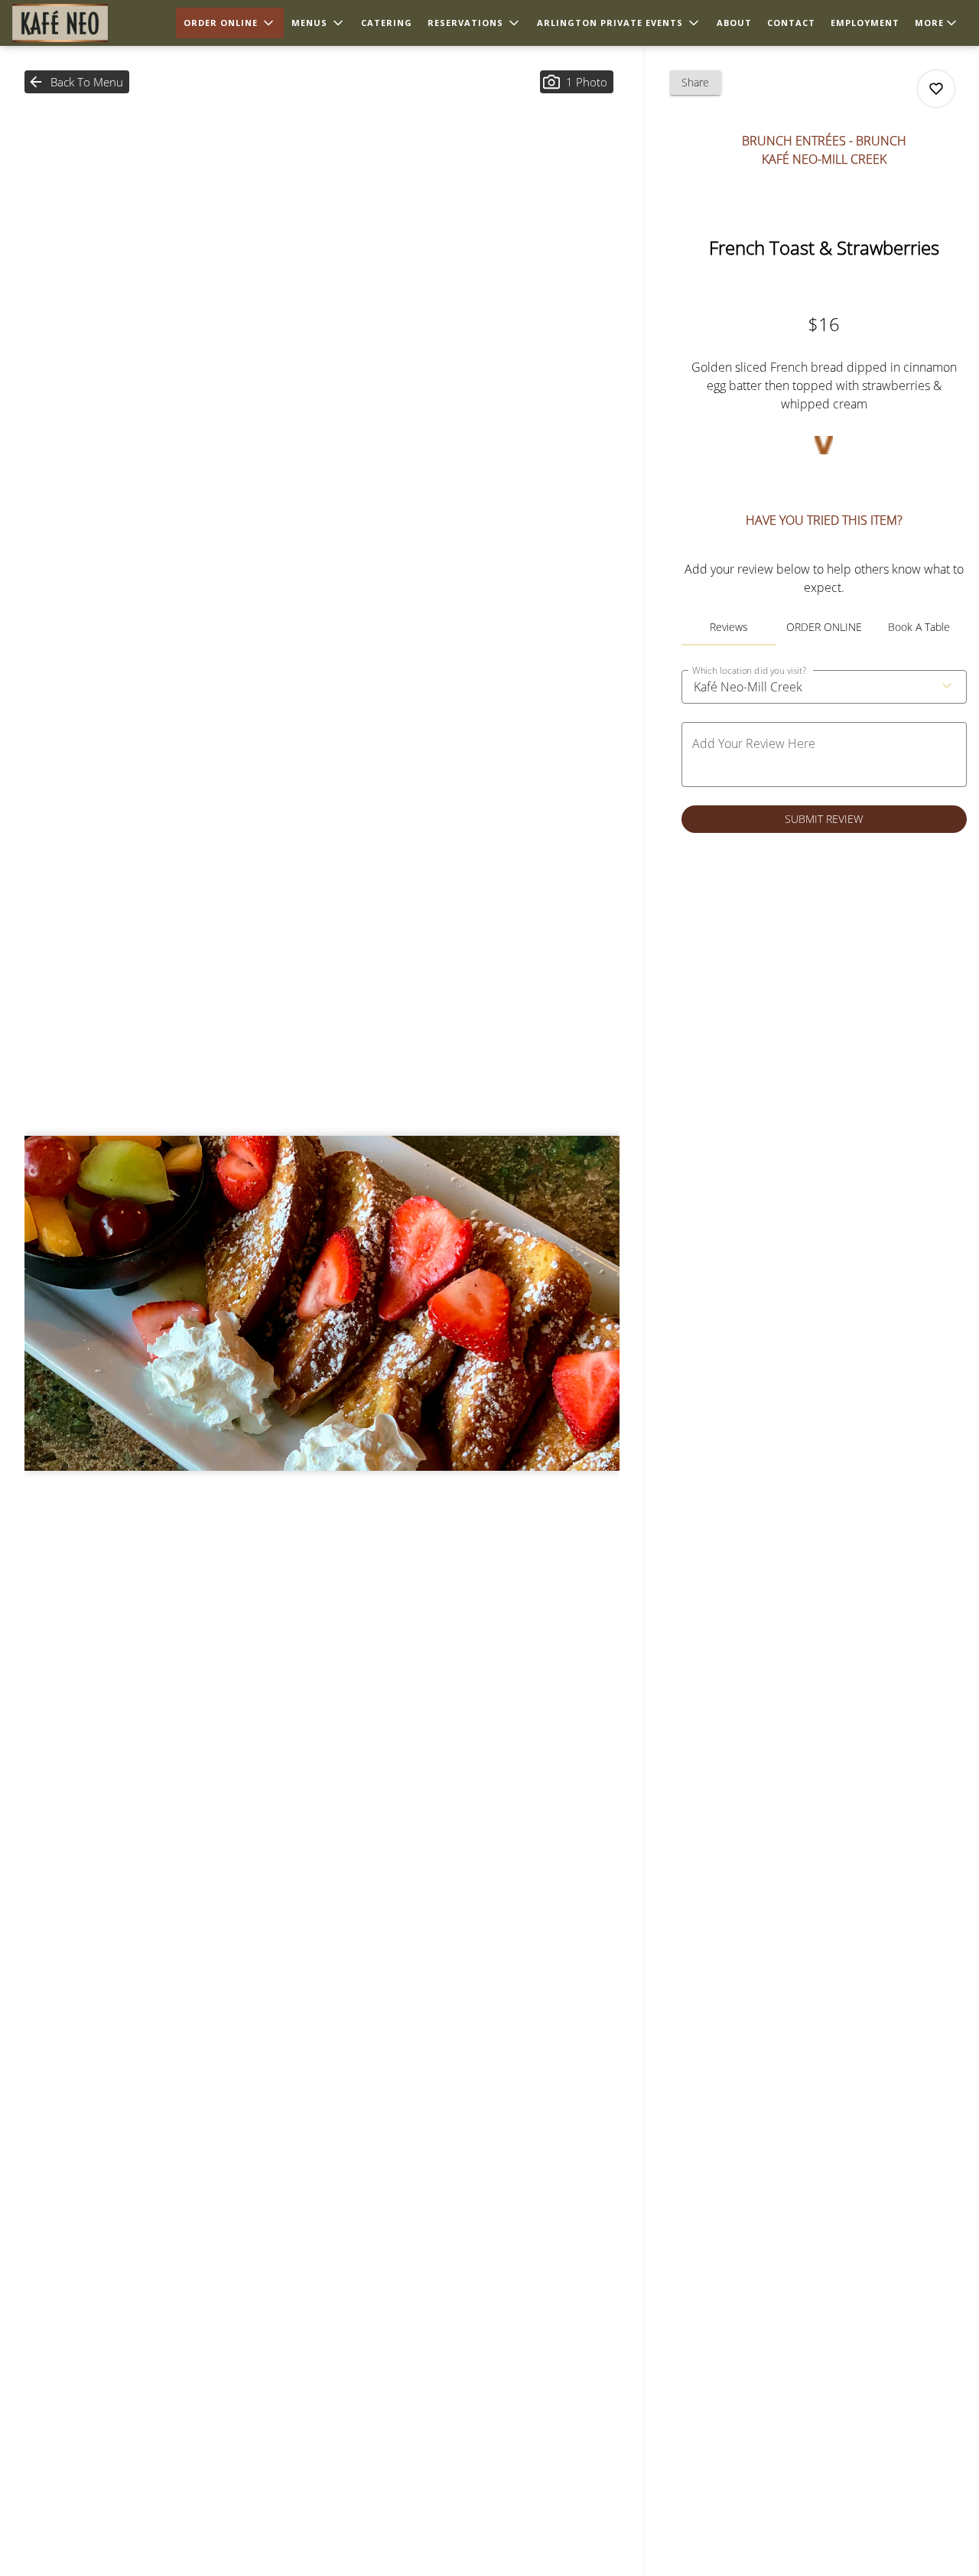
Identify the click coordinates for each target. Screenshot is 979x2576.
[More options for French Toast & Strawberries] (936, 89)
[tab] (729, 627)
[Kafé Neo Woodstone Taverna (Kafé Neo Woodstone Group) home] (81, 23)
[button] (230, 23)
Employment (865, 23)
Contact (791, 23)
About (734, 23)
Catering (387, 23)
